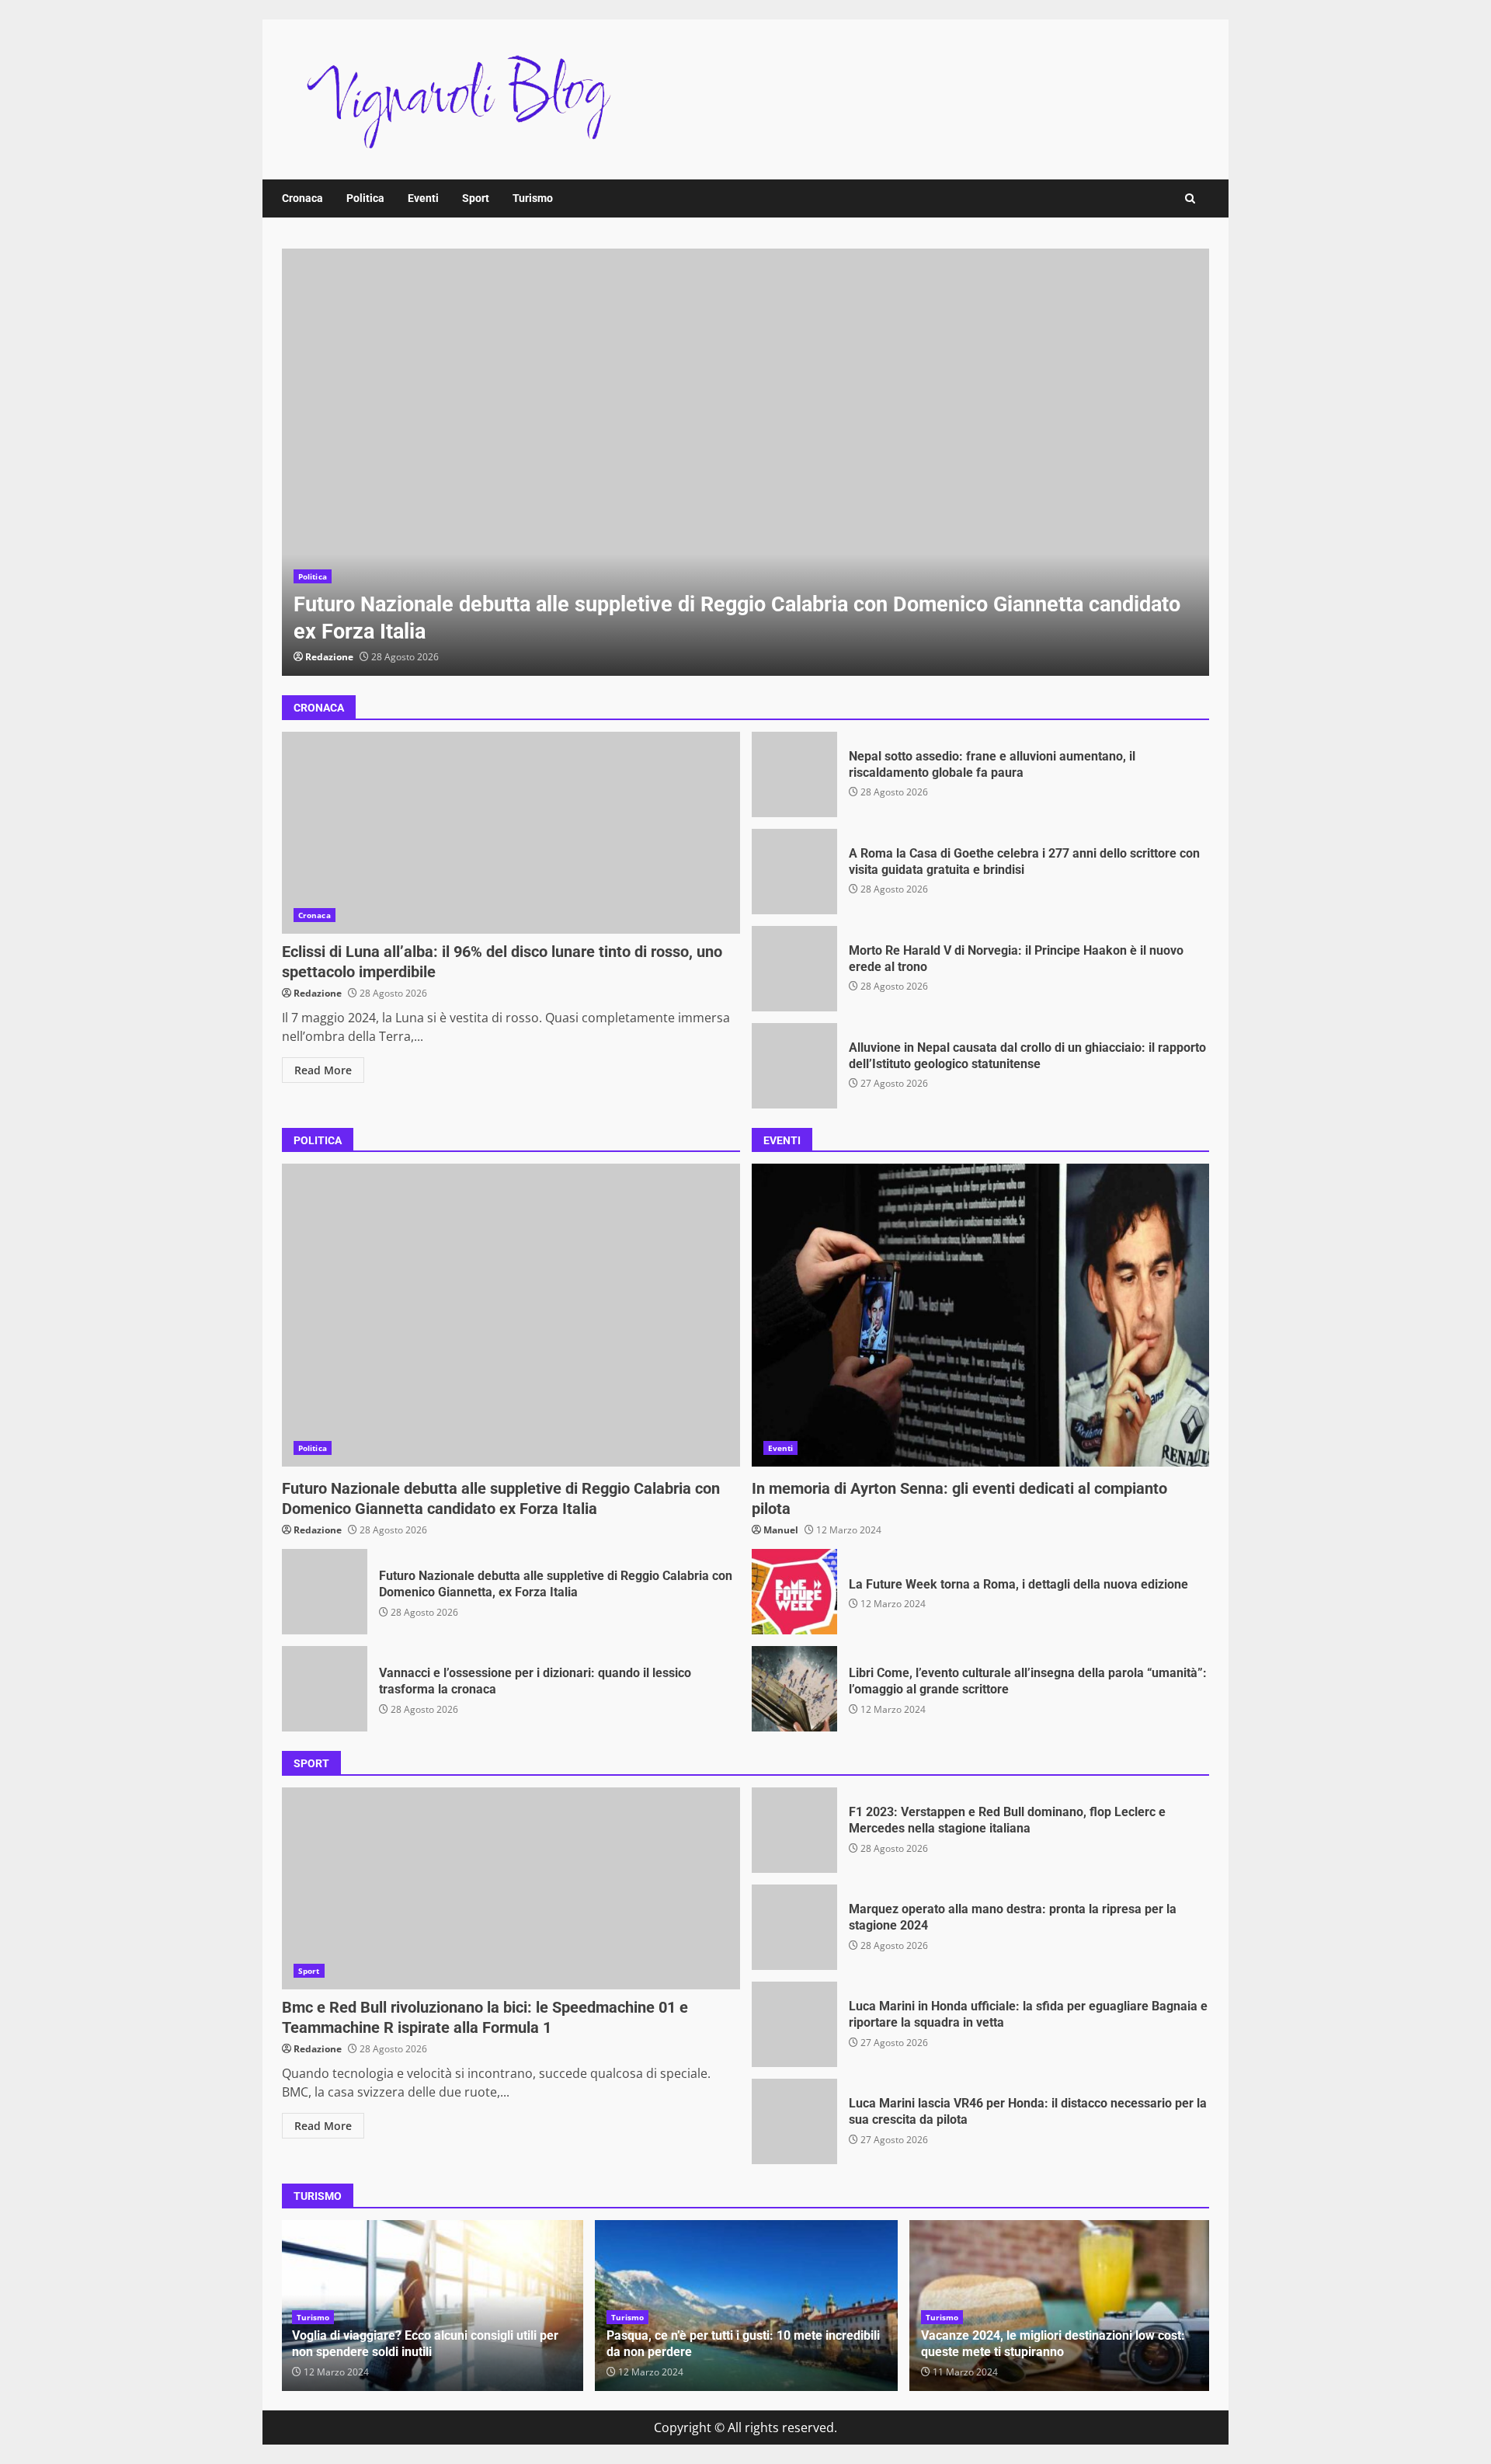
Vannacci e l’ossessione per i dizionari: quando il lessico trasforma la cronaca (325, 1689)
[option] (745, 462)
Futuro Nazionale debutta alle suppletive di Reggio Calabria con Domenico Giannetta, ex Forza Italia (325, 1592)
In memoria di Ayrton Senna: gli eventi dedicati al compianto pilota (981, 1315)
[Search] (1190, 198)
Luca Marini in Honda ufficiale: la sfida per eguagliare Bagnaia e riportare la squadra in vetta (794, 2024)
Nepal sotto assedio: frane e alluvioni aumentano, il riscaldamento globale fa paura (794, 774)
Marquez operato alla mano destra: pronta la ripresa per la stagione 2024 (794, 1927)
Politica (365, 198)
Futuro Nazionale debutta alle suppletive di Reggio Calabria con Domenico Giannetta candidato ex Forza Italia (745, 462)
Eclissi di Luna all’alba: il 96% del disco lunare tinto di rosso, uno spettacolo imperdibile (511, 833)
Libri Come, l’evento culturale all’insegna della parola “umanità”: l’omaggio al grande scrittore (794, 1689)
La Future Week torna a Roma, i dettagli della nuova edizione (794, 1592)
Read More (323, 1070)
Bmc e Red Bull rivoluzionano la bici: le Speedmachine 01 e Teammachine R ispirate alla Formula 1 (511, 1888)
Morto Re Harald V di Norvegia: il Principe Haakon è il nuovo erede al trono (794, 969)
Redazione (329, 657)
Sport (476, 198)
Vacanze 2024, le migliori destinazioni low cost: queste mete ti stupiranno (1053, 2344)
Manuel (781, 1530)
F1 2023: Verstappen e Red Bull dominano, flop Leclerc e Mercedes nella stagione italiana (794, 1830)
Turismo (533, 198)
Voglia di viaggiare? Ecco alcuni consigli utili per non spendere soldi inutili (425, 2344)
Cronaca (302, 198)
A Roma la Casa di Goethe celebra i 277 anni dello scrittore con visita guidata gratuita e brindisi (794, 872)
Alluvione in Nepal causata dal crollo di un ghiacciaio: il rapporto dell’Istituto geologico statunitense (794, 1066)
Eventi (423, 198)
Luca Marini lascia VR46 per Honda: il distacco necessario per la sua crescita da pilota (794, 2121)
